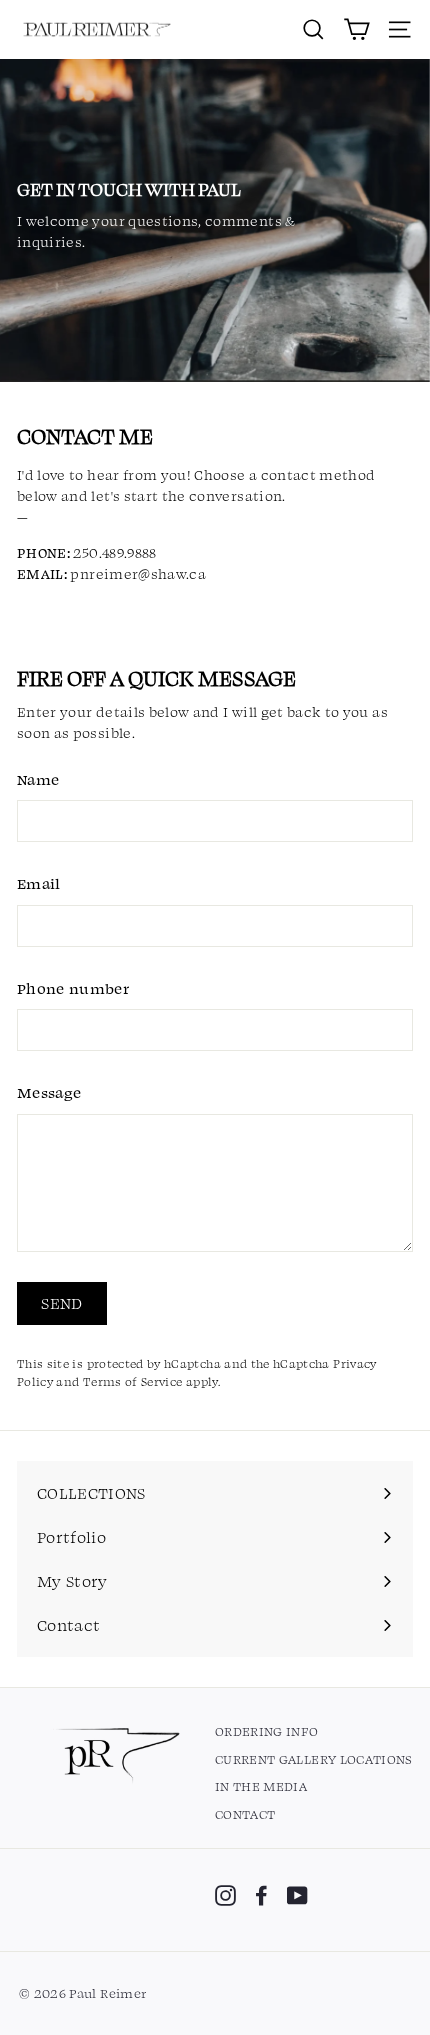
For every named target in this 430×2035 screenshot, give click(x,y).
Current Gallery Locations (314, 1759)
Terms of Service (133, 1381)
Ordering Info (267, 1731)
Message (49, 1092)
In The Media (261, 1786)
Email (39, 883)
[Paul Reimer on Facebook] (261, 1895)
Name (38, 779)
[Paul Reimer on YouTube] (297, 1895)
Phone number (73, 988)
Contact (245, 1814)
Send (62, 1303)
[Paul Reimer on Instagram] (225, 1895)
